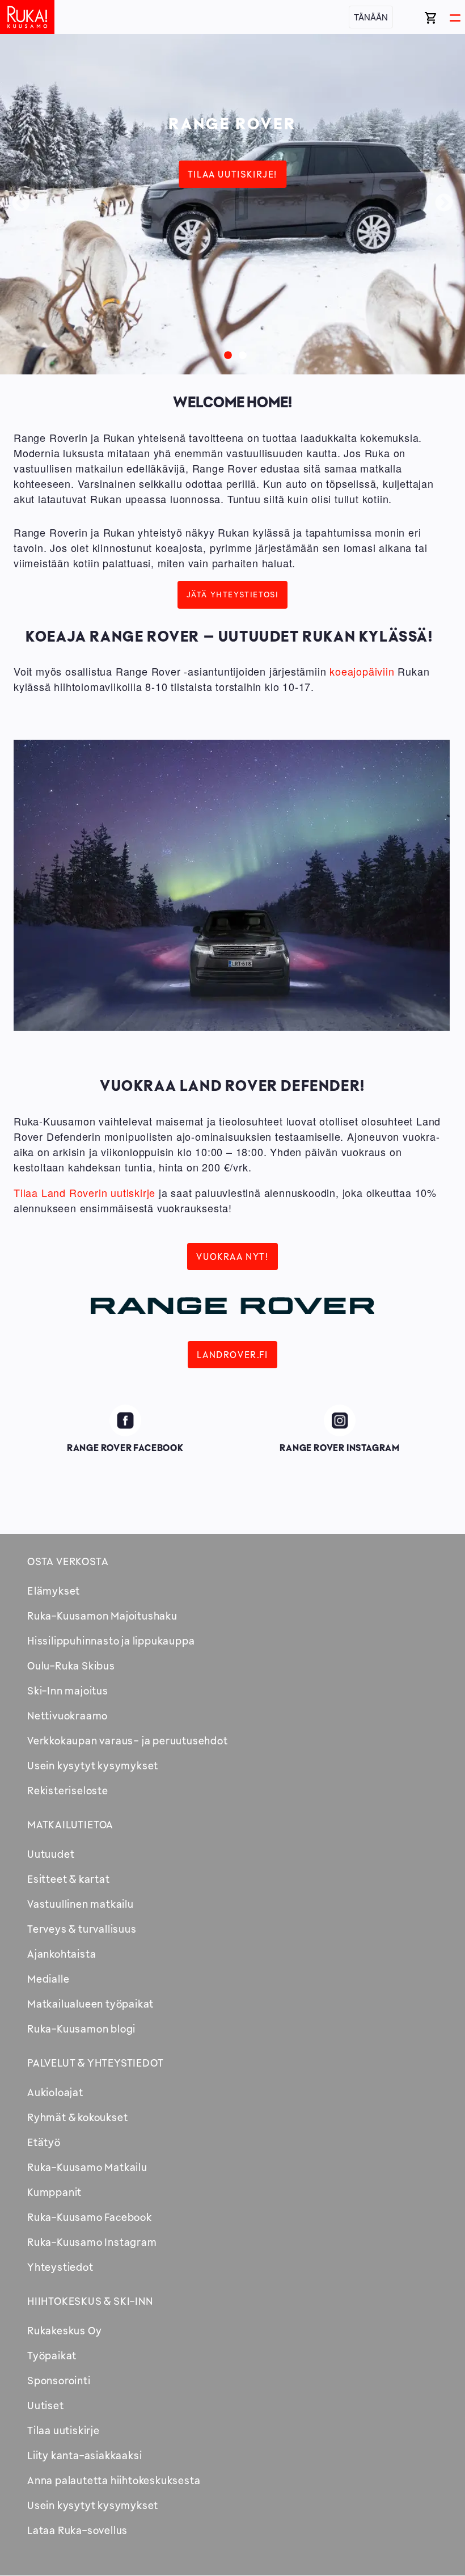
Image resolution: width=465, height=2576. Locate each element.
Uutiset (46, 2405)
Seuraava (444, 204)
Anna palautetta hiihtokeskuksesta (114, 2480)
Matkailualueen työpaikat (90, 2004)
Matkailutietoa (70, 1824)
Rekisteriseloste (68, 1790)
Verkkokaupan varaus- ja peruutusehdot (128, 1740)
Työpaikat (52, 2355)
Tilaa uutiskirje (64, 2430)
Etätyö (44, 2142)
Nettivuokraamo (67, 1715)
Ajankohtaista (62, 1954)
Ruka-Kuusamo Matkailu (87, 2167)
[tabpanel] (232, 204)
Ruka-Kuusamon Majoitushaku (102, 1616)
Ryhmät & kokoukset (77, 2117)
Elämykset (54, 1591)
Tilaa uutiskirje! (232, 174)
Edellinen (21, 204)
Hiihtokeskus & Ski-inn (90, 2301)
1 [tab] (225, 353)
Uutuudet (51, 1854)
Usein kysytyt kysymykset (93, 1765)
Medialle (48, 1979)
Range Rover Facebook (125, 1418)
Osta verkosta (68, 1561)
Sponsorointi (59, 2380)
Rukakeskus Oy (64, 2330)
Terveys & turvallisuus (82, 1929)
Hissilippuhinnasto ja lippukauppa (111, 1641)
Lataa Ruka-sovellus (77, 2530)
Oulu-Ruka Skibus (71, 1666)
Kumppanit (54, 2192)
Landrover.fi (232, 1355)
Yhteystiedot (60, 2267)
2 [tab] (240, 353)
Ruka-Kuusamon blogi (81, 2029)
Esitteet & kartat (69, 1879)
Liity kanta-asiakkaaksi (84, 2455)
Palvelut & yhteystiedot (95, 2063)
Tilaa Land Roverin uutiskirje (84, 1192)
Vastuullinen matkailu (81, 1904)
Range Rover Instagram (340, 1418)
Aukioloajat (55, 2092)
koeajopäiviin (362, 671)
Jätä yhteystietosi (233, 594)
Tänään (371, 17)
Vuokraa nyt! (232, 1257)
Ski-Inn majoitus (68, 1690)
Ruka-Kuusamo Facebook (90, 2217)
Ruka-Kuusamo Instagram (92, 2242)
